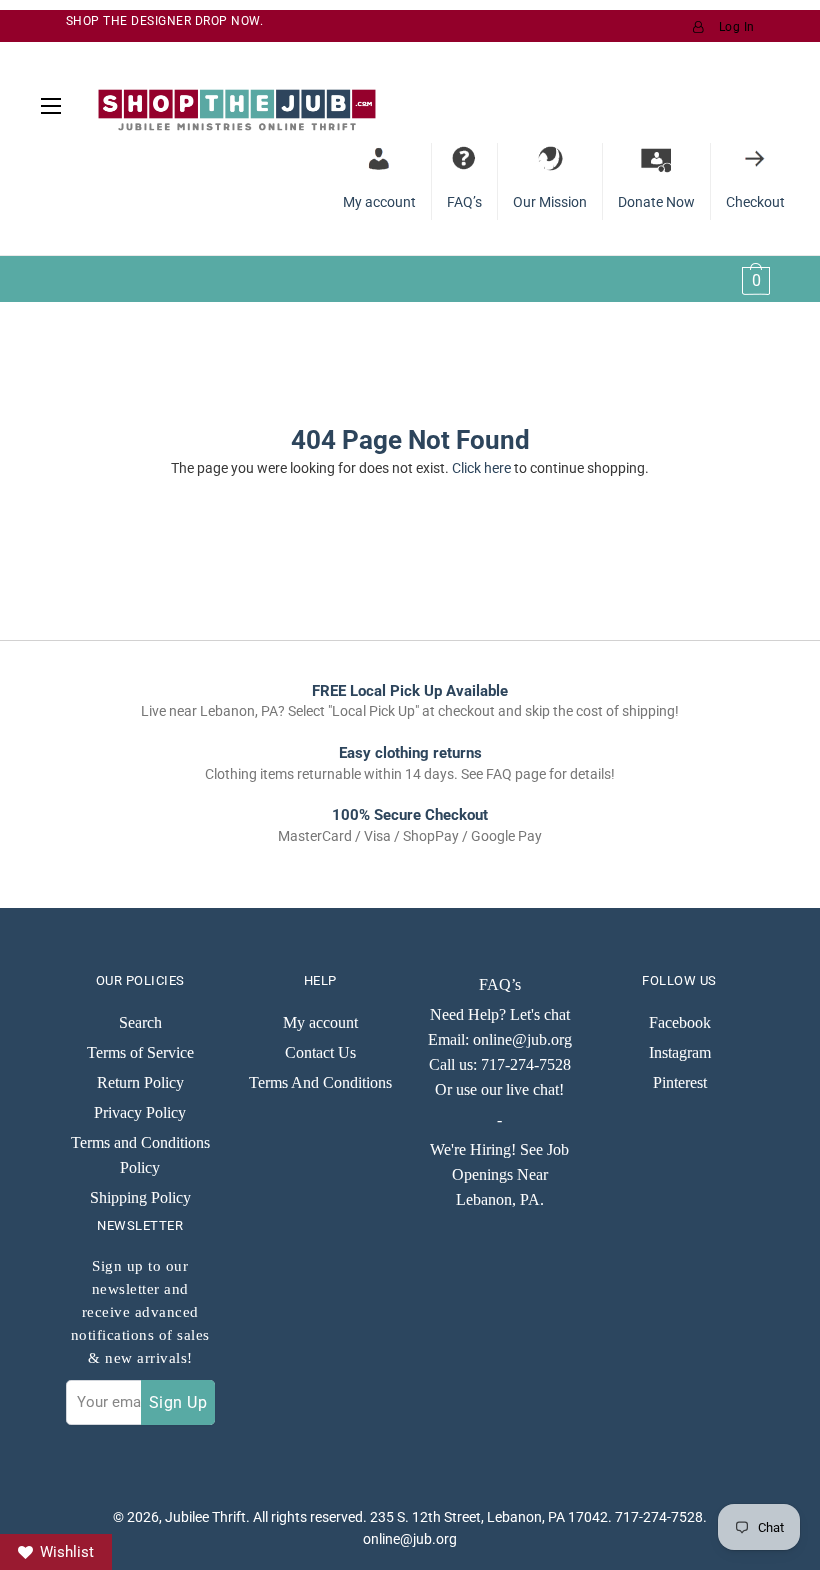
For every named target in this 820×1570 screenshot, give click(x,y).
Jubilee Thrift (205, 1517)
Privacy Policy (140, 1112)
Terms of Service (140, 1052)
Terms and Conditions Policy (140, 1155)
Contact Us (320, 1052)
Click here (481, 468)
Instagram (680, 1052)
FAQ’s (500, 984)
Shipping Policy (140, 1197)
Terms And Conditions (320, 1082)
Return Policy (140, 1082)
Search (140, 1022)
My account (320, 1022)
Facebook (680, 1022)
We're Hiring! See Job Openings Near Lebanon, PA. (499, 1174)
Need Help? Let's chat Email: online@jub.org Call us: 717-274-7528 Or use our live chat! (500, 1052)
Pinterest (680, 1082)
